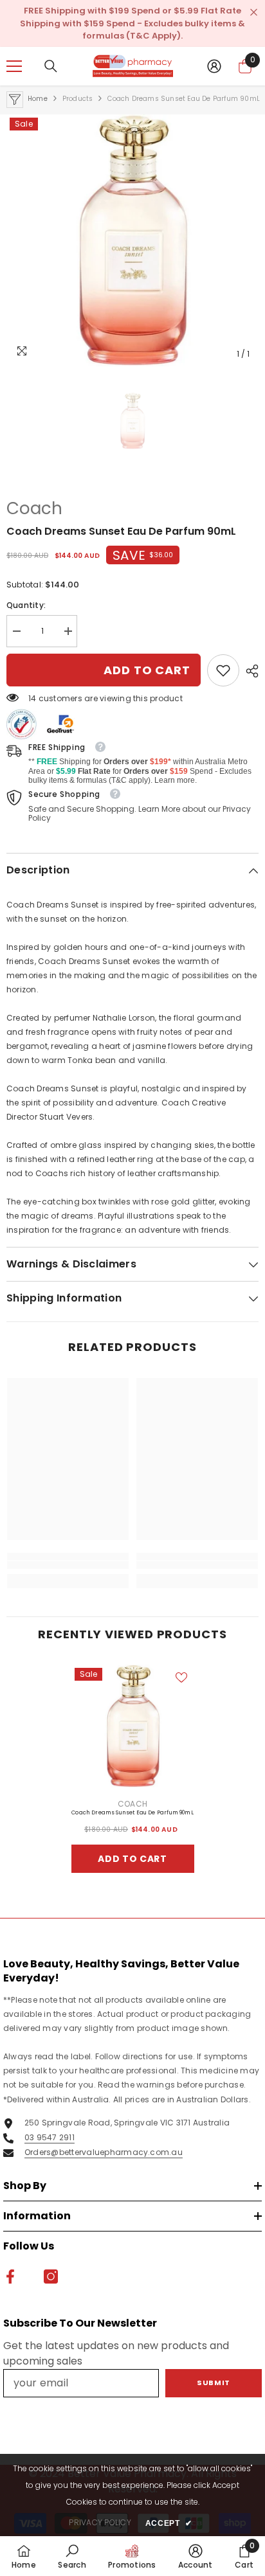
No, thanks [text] (140, 1428)
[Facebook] (119, 1397)
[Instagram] (146, 1397)
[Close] (246, 1122)
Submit (132, 1356)
